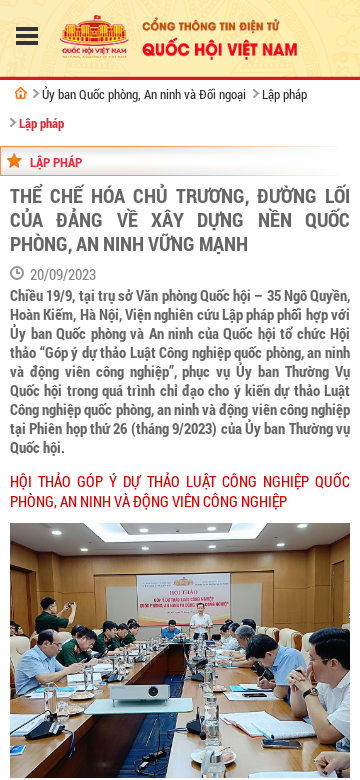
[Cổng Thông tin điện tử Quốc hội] (21, 93)
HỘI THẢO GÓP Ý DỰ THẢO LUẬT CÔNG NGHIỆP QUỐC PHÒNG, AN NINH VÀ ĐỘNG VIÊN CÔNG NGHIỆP (180, 492)
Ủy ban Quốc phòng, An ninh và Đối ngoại (144, 94)
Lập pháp (284, 94)
